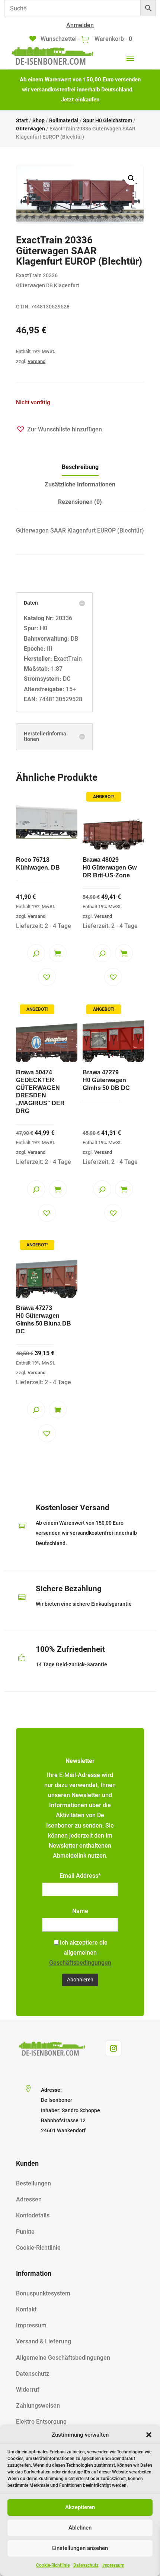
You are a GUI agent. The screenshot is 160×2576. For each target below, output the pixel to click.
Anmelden (80, 25)
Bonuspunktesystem (43, 2293)
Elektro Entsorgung (41, 2422)
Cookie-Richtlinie (53, 2565)
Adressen (29, 2199)
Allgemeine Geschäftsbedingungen (63, 2358)
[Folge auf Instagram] (113, 2048)
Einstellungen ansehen (80, 2548)
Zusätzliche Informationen (80, 484)
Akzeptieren (80, 2507)
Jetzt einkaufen (80, 100)
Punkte (25, 2232)
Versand (36, 361)
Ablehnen (80, 2528)
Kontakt (26, 2309)
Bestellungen (33, 2183)
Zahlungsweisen (38, 2406)
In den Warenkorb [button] (58, 953)
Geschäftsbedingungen (80, 1963)
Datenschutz (86, 2565)
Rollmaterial (64, 120)
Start (22, 120)
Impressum (113, 2565)
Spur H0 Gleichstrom (108, 120)
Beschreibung (80, 467)
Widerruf (28, 2390)
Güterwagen (31, 129)
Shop (39, 120)
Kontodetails (33, 2215)
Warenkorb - (113, 39)
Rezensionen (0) (80, 502)
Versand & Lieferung (44, 2341)
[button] (149, 2435)
